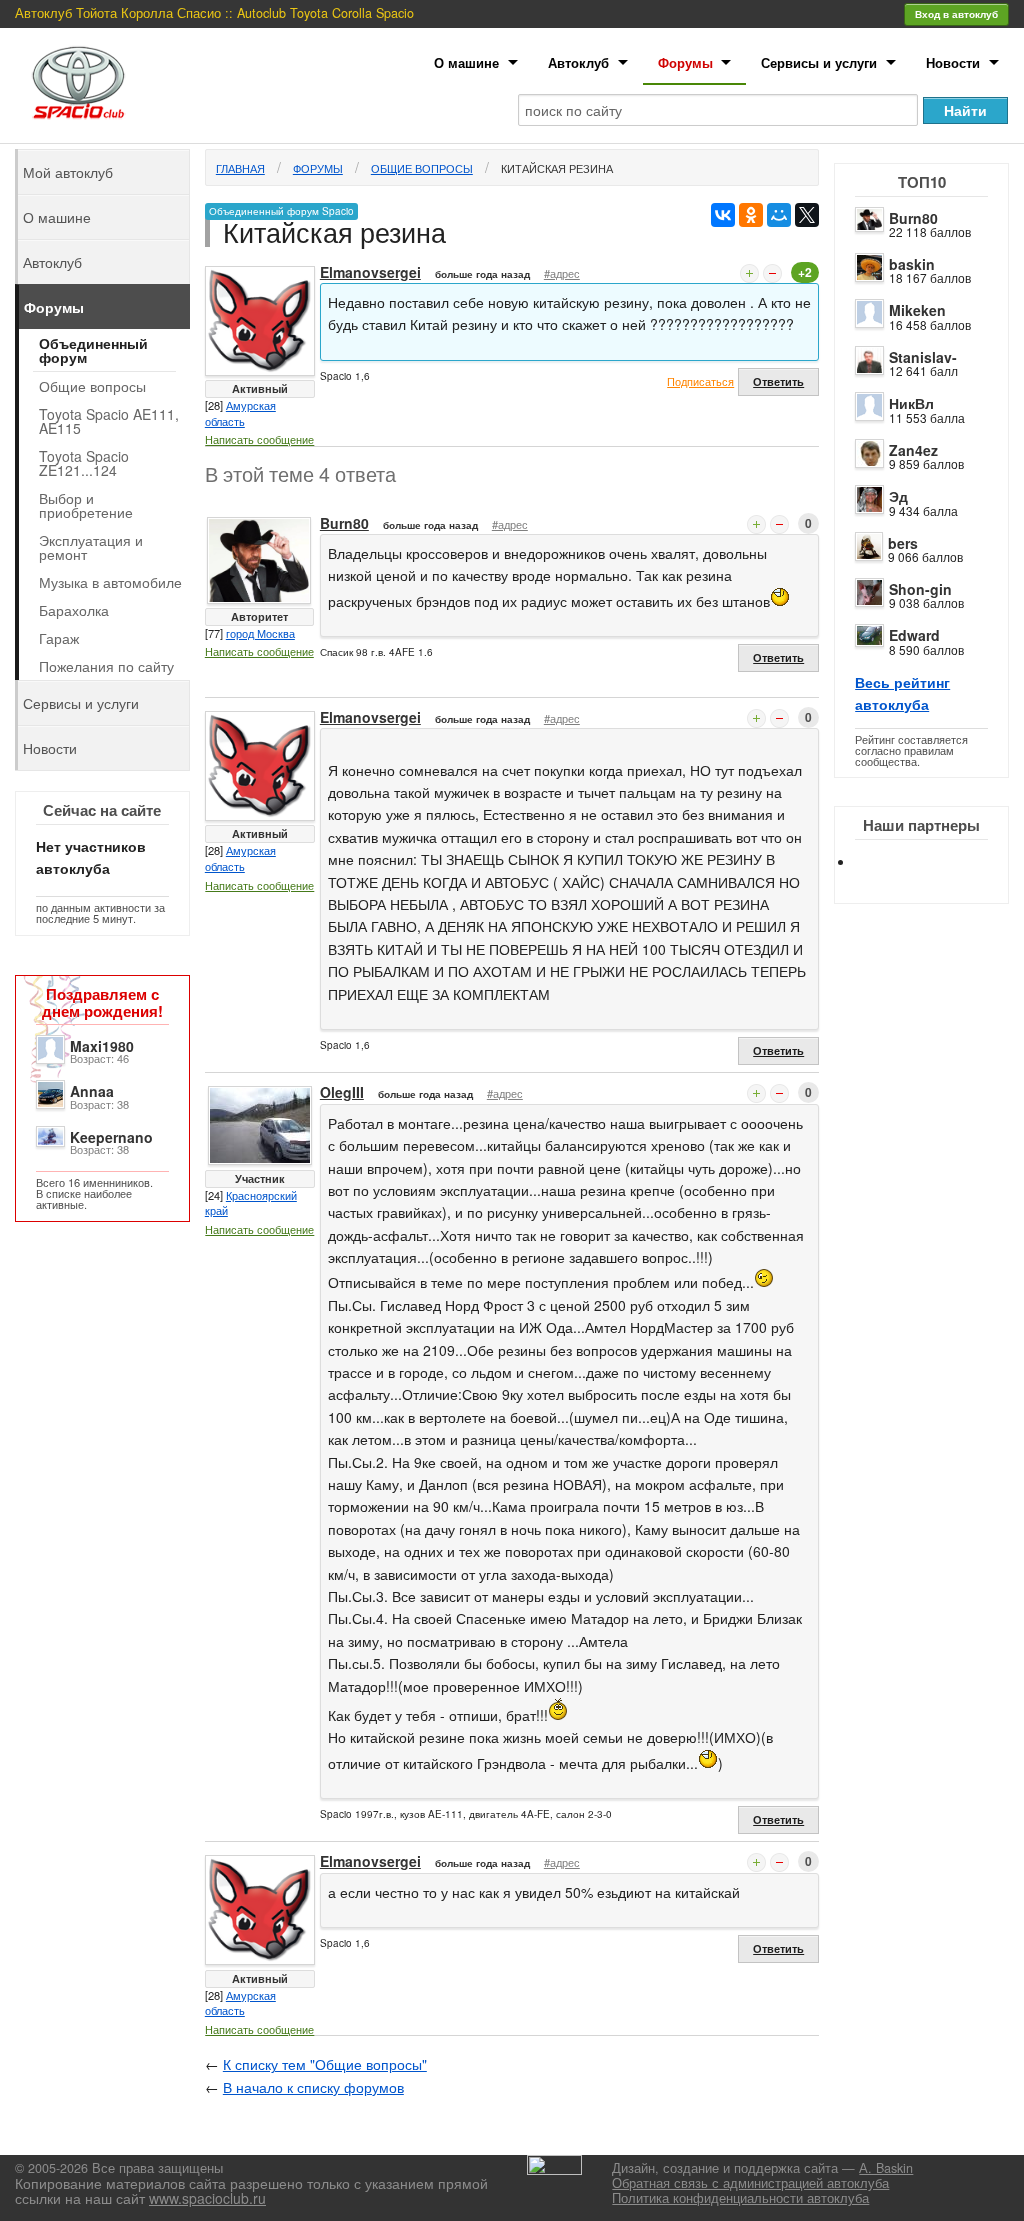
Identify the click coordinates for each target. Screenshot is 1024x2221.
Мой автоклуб (68, 172)
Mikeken (917, 310)
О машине (466, 62)
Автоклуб (578, 62)
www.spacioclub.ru (207, 2198)
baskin (912, 264)
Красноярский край (251, 1203)
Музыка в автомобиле (110, 582)
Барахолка (74, 610)
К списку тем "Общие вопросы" (325, 2064)
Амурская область (240, 413)
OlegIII (342, 1092)
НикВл (911, 403)
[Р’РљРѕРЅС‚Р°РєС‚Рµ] (723, 215)
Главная (240, 168)
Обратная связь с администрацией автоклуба (750, 2183)
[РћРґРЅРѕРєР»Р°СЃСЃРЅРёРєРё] (751, 215)
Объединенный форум (93, 350)
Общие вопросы (422, 168)
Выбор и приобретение (86, 505)
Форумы (685, 62)
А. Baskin (886, 2168)
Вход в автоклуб (956, 14)
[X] (807, 215)
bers (903, 543)
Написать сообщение (259, 439)
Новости (953, 62)
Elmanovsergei (370, 272)
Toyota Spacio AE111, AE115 (109, 421)
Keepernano (111, 1137)
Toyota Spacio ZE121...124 (84, 463)
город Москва (260, 633)
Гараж (59, 638)
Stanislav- (923, 357)
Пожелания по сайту (106, 666)
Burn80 (913, 218)
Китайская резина (557, 168)
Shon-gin (920, 589)
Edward (914, 635)
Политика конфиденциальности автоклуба (740, 2198)
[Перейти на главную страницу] (79, 82)
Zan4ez (913, 450)
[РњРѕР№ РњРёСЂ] (779, 215)
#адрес (562, 273)
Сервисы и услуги (819, 62)
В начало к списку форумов (313, 2087)
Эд (898, 496)
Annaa (92, 1091)
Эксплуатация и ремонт (91, 547)
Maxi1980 (102, 1046)
